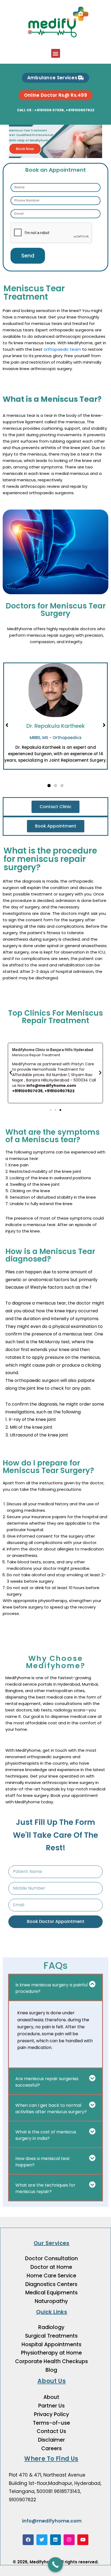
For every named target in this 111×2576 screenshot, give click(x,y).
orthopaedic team (62, 349)
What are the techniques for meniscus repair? (45, 2188)
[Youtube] (83, 2540)
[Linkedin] (56, 2540)
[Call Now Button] (55, 2565)
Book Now (25, 149)
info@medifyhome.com (52, 2521)
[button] (56, 53)
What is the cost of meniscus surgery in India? (46, 2135)
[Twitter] (42, 2540)
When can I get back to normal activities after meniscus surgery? (51, 2109)
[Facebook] (28, 2540)
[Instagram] (69, 2540)
